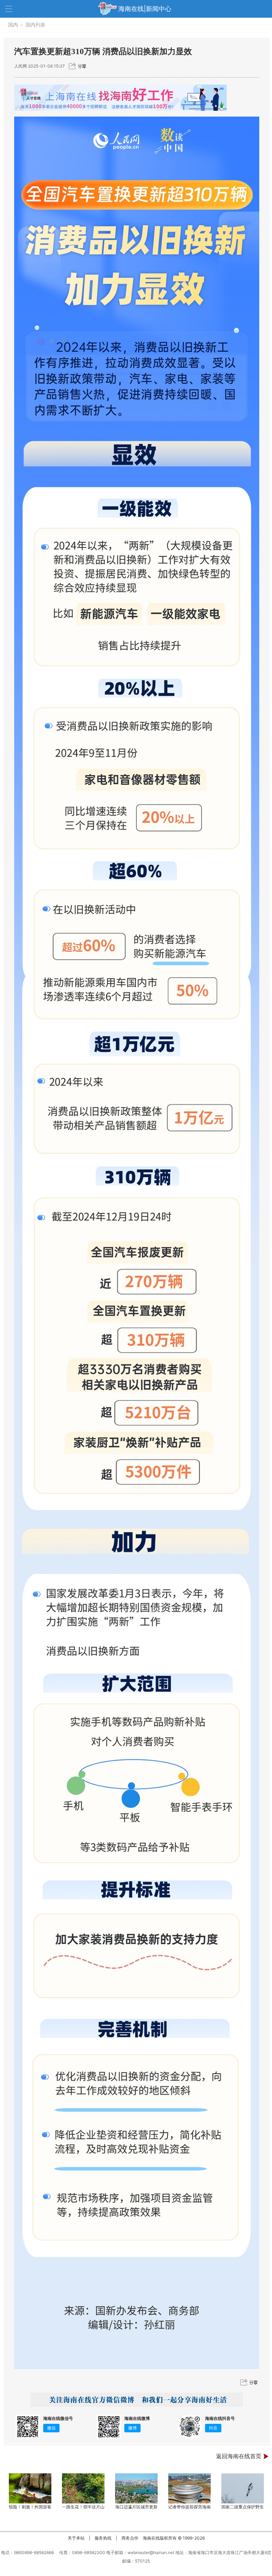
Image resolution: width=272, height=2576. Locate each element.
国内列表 (35, 25)
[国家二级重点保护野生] (243, 2488)
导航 (9, 9)
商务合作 (130, 2538)
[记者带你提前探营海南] (189, 2488)
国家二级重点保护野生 (243, 2507)
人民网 (21, 66)
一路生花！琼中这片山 (83, 2507)
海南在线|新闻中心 (145, 9)
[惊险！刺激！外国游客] (30, 2488)
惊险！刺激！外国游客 (30, 2507)
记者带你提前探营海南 (189, 2507)
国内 (13, 25)
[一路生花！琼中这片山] (83, 2488)
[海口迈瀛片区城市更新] (136, 2488)
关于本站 (76, 2538)
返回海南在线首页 (239, 2456)
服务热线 (103, 2538)
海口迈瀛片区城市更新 (136, 2507)
